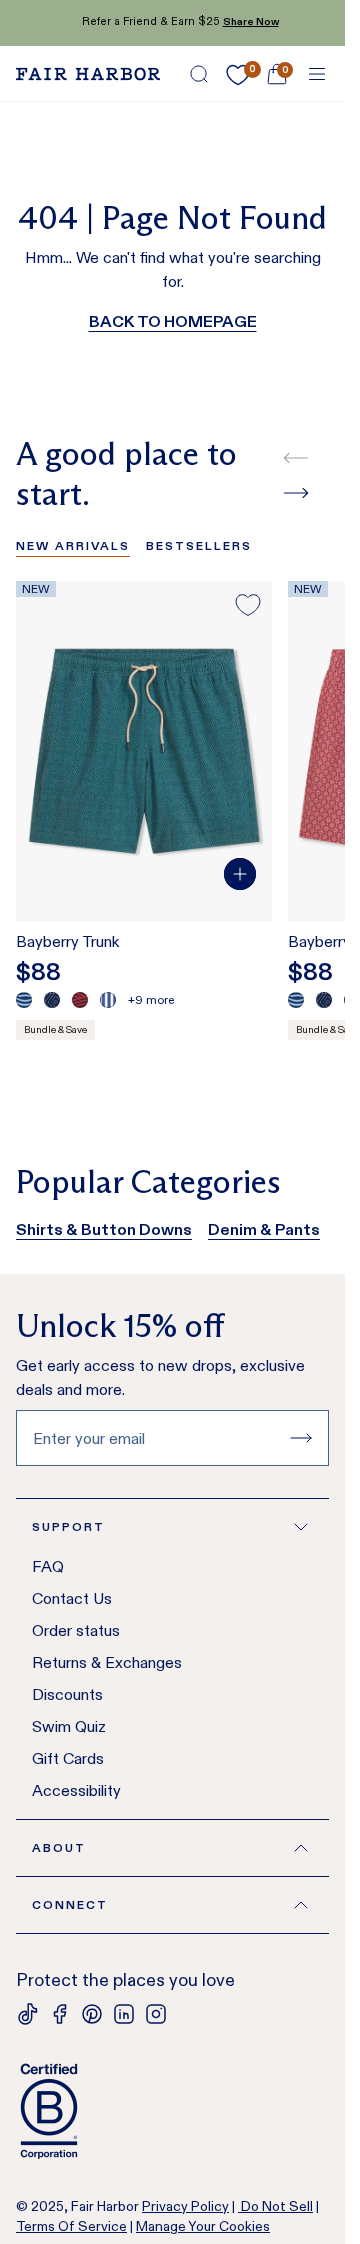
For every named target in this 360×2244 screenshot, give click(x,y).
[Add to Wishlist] (248, 605)
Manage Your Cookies (203, 2226)
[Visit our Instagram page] (156, 2014)
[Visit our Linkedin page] (124, 2014)
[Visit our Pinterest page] (92, 2014)
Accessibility (76, 1790)
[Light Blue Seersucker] (108, 1000)
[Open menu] (317, 74)
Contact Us (72, 1598)
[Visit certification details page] (172, 2111)
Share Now (243, 21)
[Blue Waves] (24, 1000)
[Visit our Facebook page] (60, 2014)
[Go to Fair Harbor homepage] (88, 74)
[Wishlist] (238, 75)
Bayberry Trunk (67, 941)
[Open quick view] (240, 874)
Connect (70, 1904)
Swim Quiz (69, 1726)
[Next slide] (296, 493)
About (59, 1847)
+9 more (151, 999)
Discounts (67, 1694)
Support (68, 1526)
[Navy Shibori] (52, 1000)
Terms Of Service (71, 2226)
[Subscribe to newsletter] (301, 1438)
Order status (76, 1630)
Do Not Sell (275, 2206)
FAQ (48, 1566)
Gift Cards (68, 1758)
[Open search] (199, 74)
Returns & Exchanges (107, 1662)
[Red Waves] (80, 1000)
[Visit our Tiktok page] (28, 2014)
